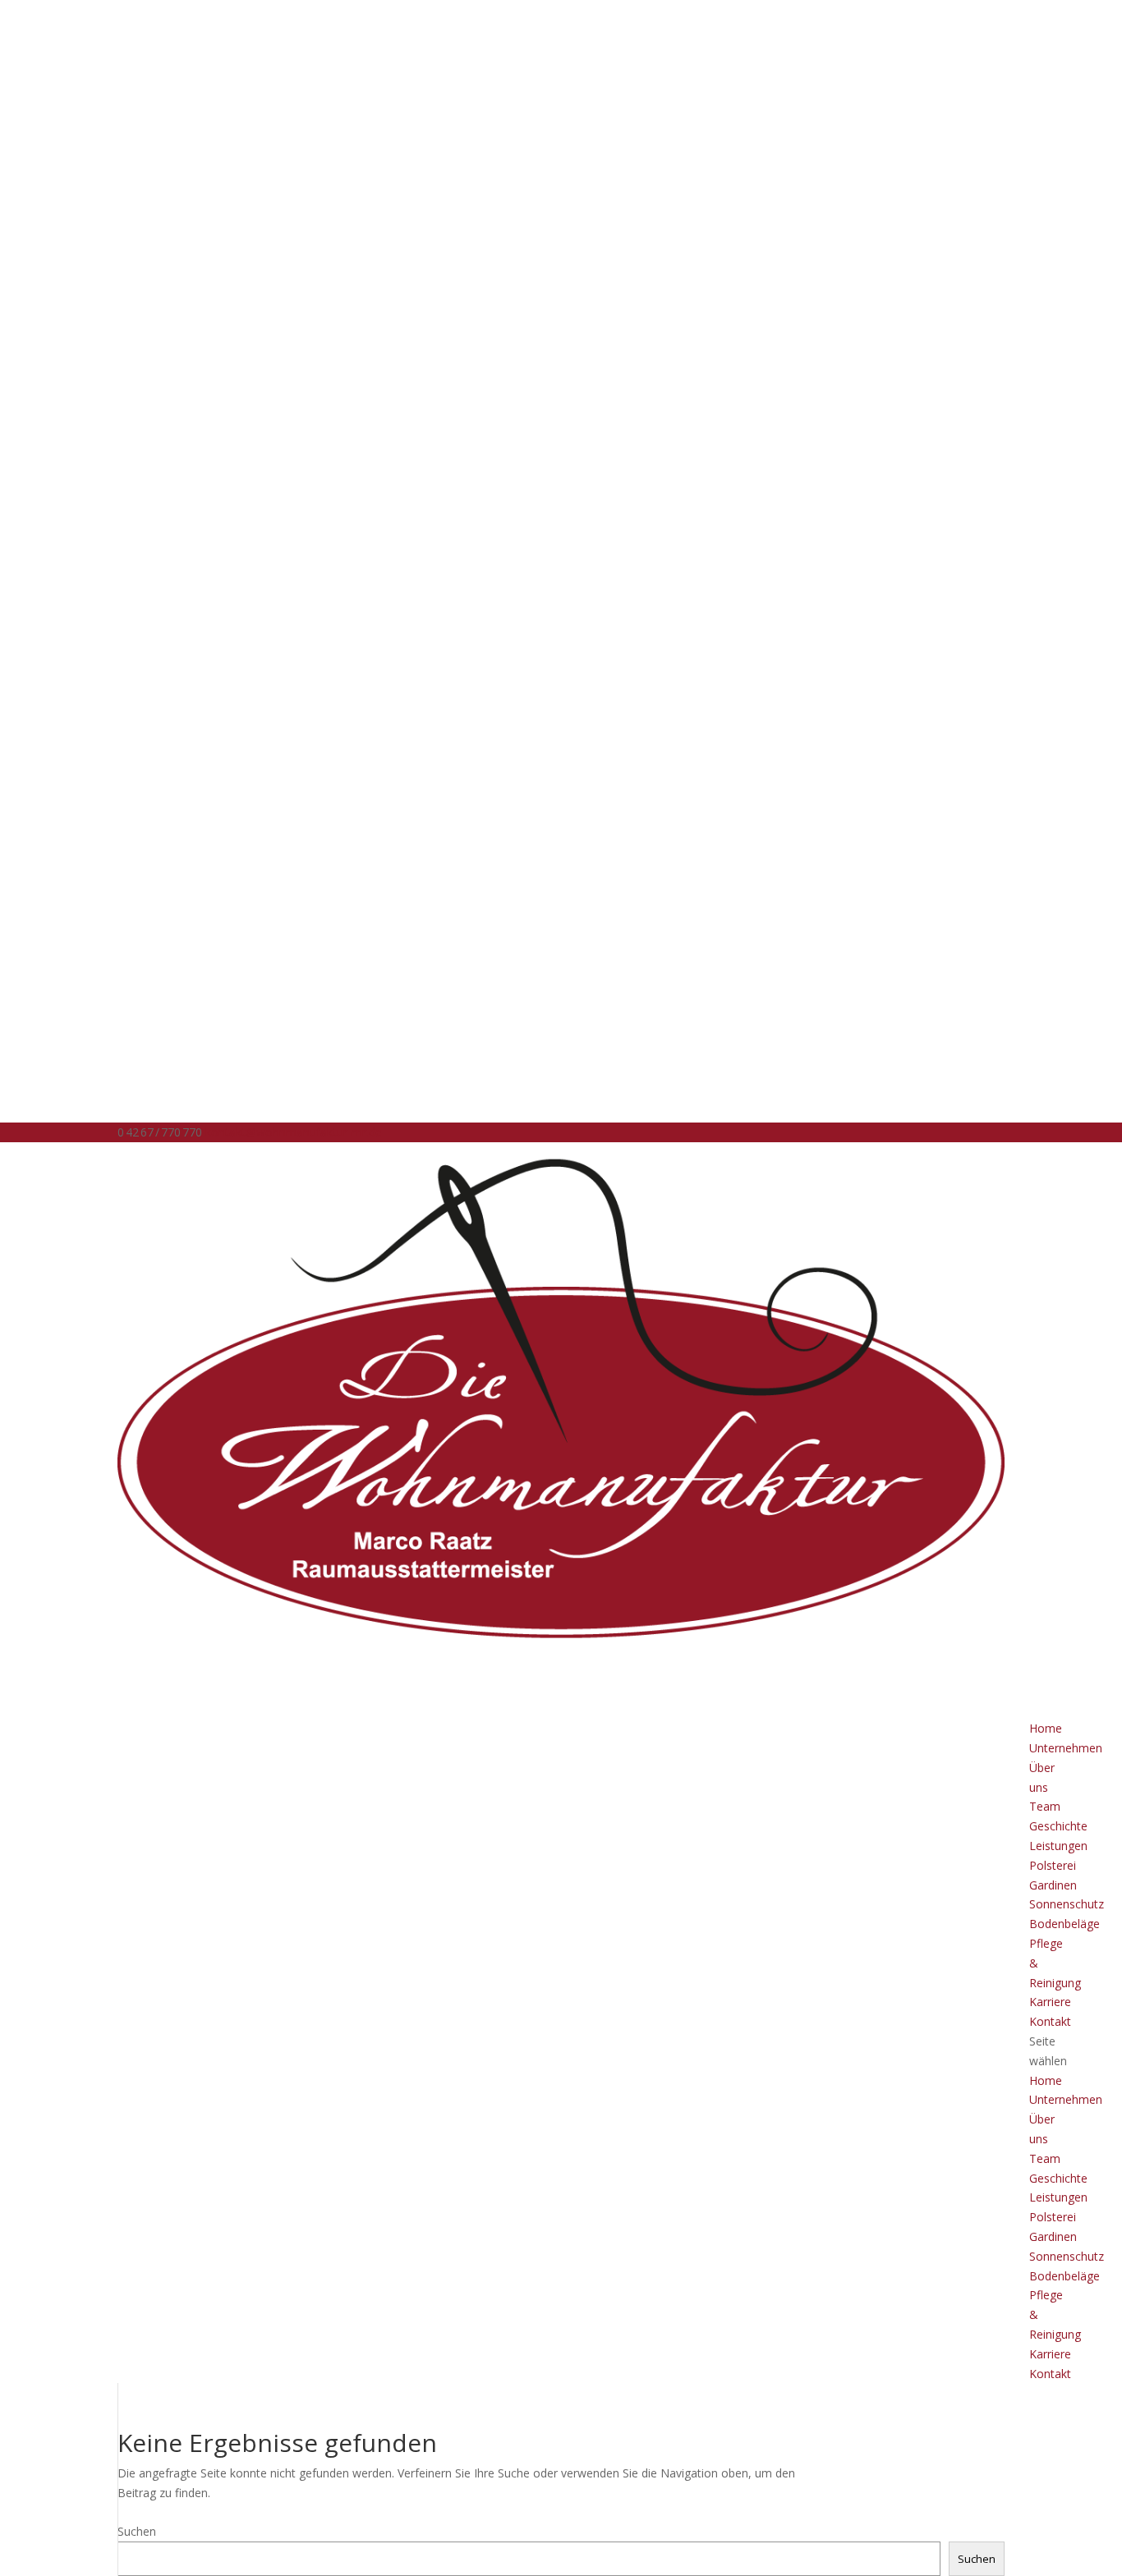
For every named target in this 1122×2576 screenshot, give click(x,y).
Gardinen (1053, 1885)
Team (1045, 1806)
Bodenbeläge (1065, 1924)
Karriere (1050, 2354)
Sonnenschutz (1067, 1904)
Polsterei (1053, 1865)
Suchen (137, 2531)
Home (1046, 2080)
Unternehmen (1066, 1748)
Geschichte (1058, 1826)
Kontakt (1050, 2021)
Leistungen (1058, 1846)
